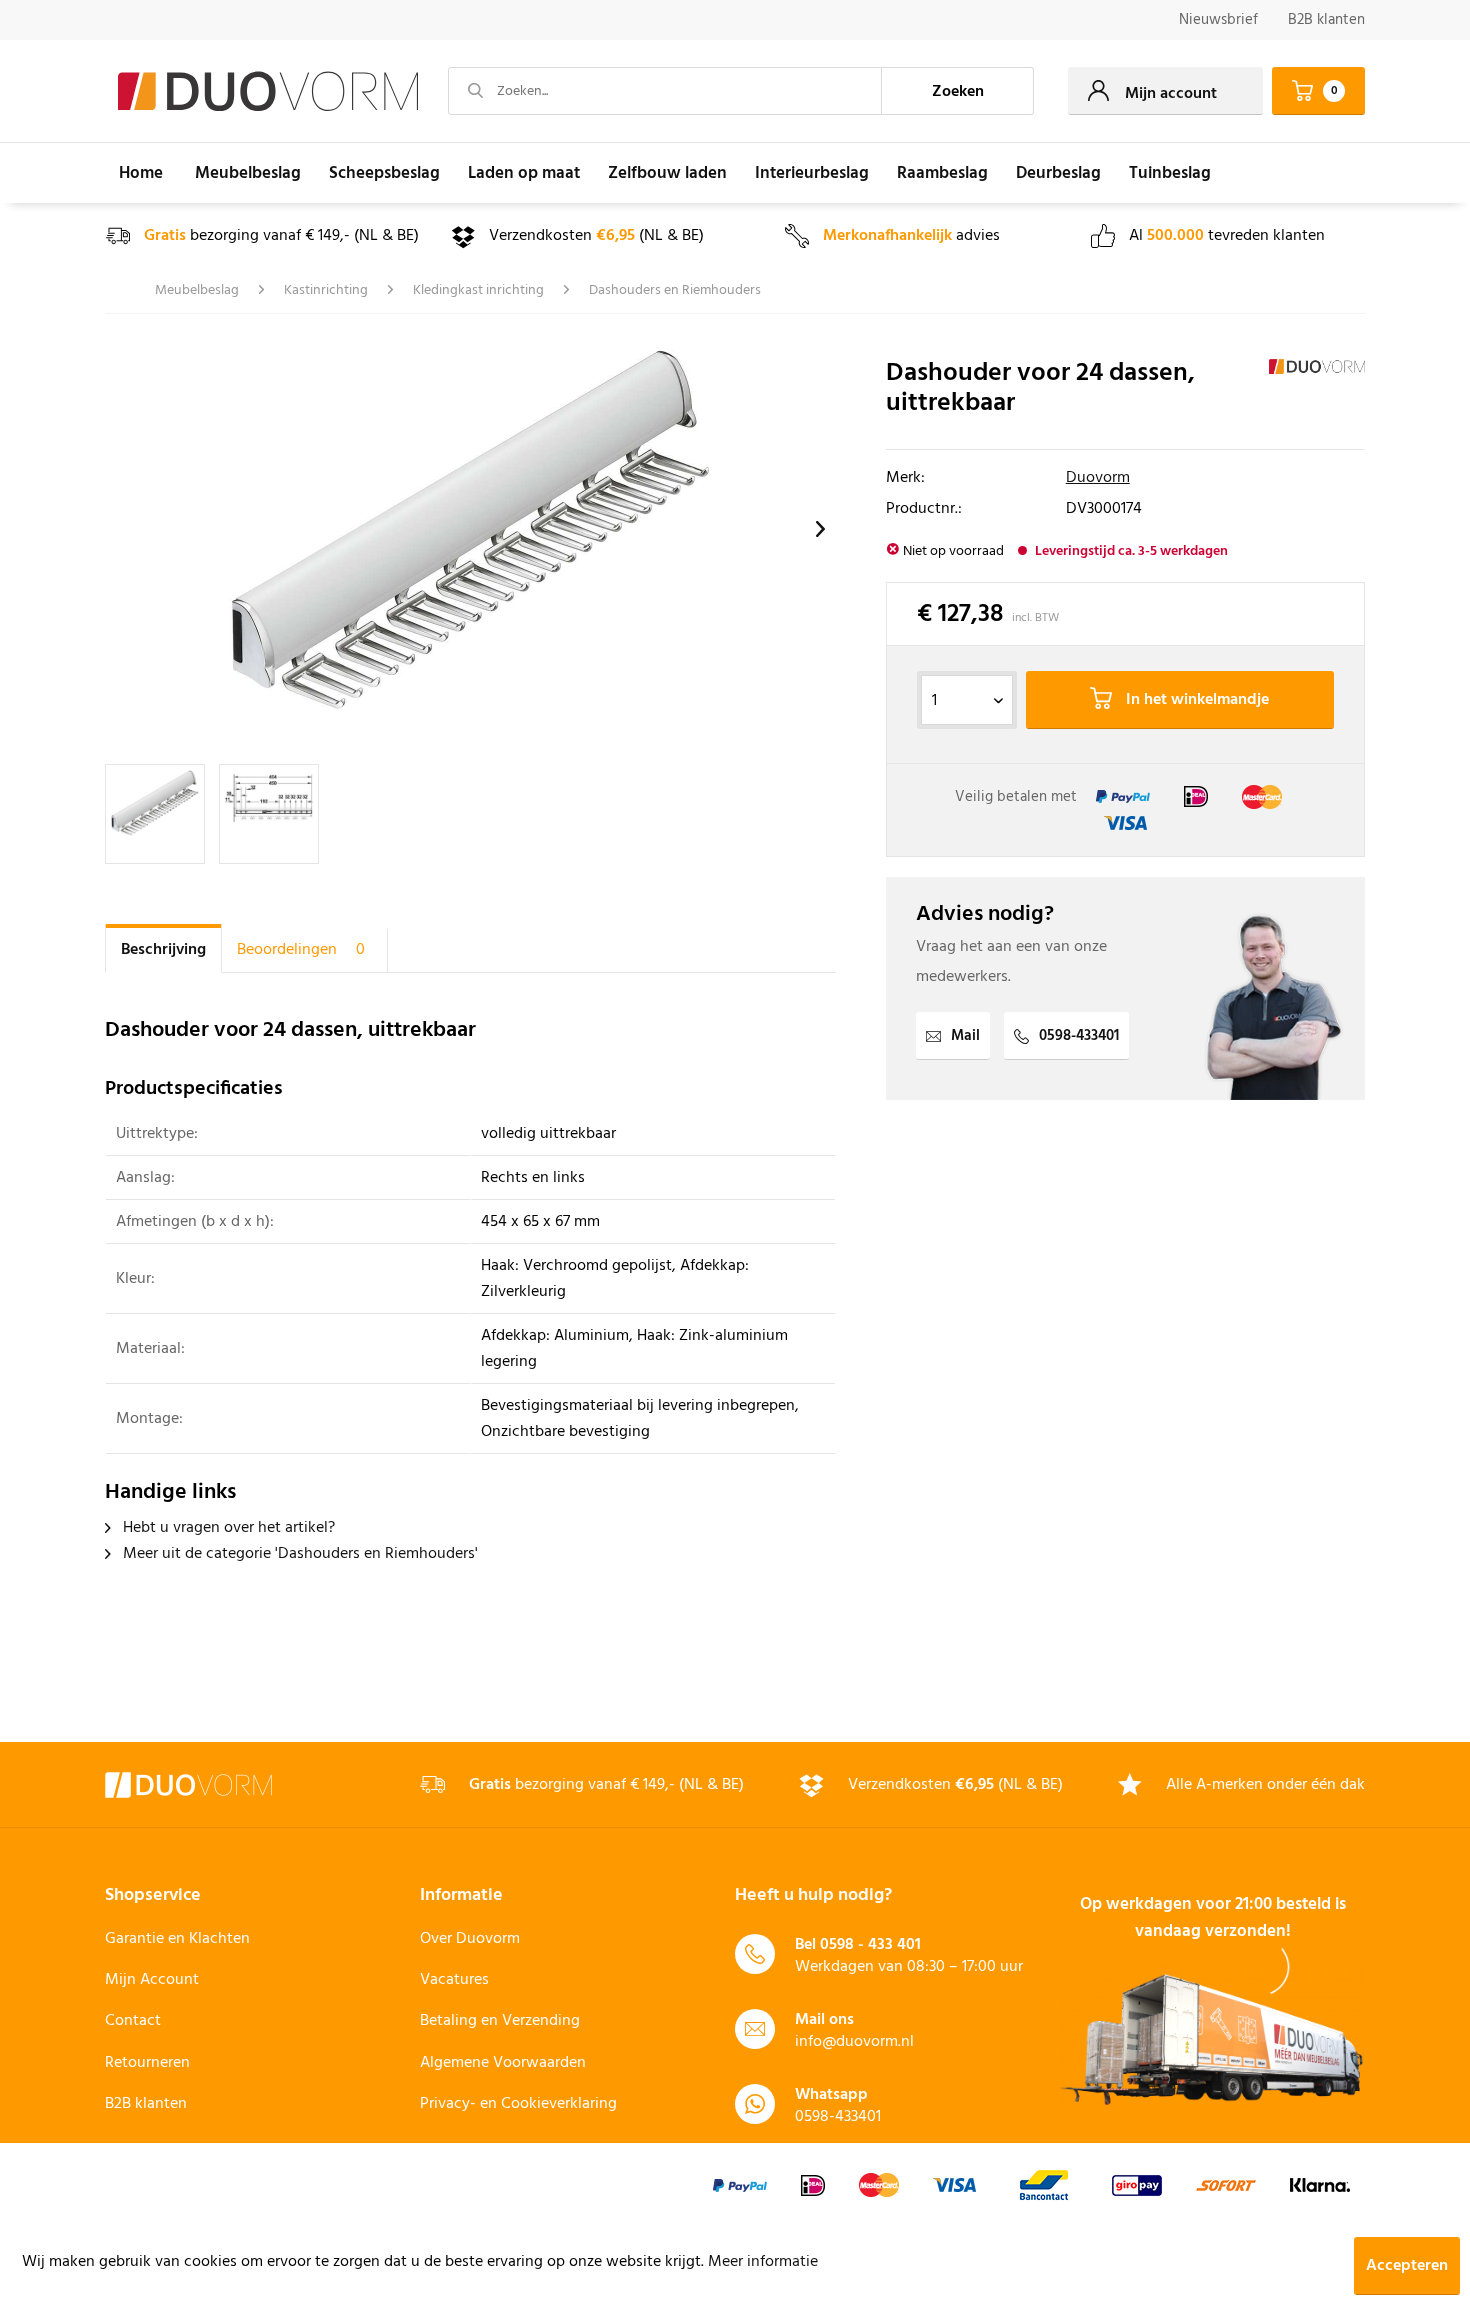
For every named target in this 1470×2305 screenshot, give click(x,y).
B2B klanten (1326, 20)
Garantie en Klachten (177, 1939)
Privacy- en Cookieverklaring (518, 2104)
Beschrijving (163, 950)
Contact (133, 2021)
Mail (965, 1036)
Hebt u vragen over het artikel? (227, 1528)
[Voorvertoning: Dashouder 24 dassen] (155, 814)
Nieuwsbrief (1218, 20)
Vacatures (454, 1980)
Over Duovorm (470, 1939)
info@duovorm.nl (854, 2042)
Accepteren (1407, 2266)
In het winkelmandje (1195, 700)
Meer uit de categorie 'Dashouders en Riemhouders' (298, 1554)
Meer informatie (763, 2262)
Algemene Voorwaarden (503, 2063)
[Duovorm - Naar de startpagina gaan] (268, 92)
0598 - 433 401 (870, 1945)
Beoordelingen (301, 950)
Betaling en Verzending (500, 2021)
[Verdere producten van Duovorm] (1317, 394)
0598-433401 (1079, 1036)
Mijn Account (152, 1980)
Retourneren (147, 2063)
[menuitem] (1218, 20)
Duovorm (1098, 478)
